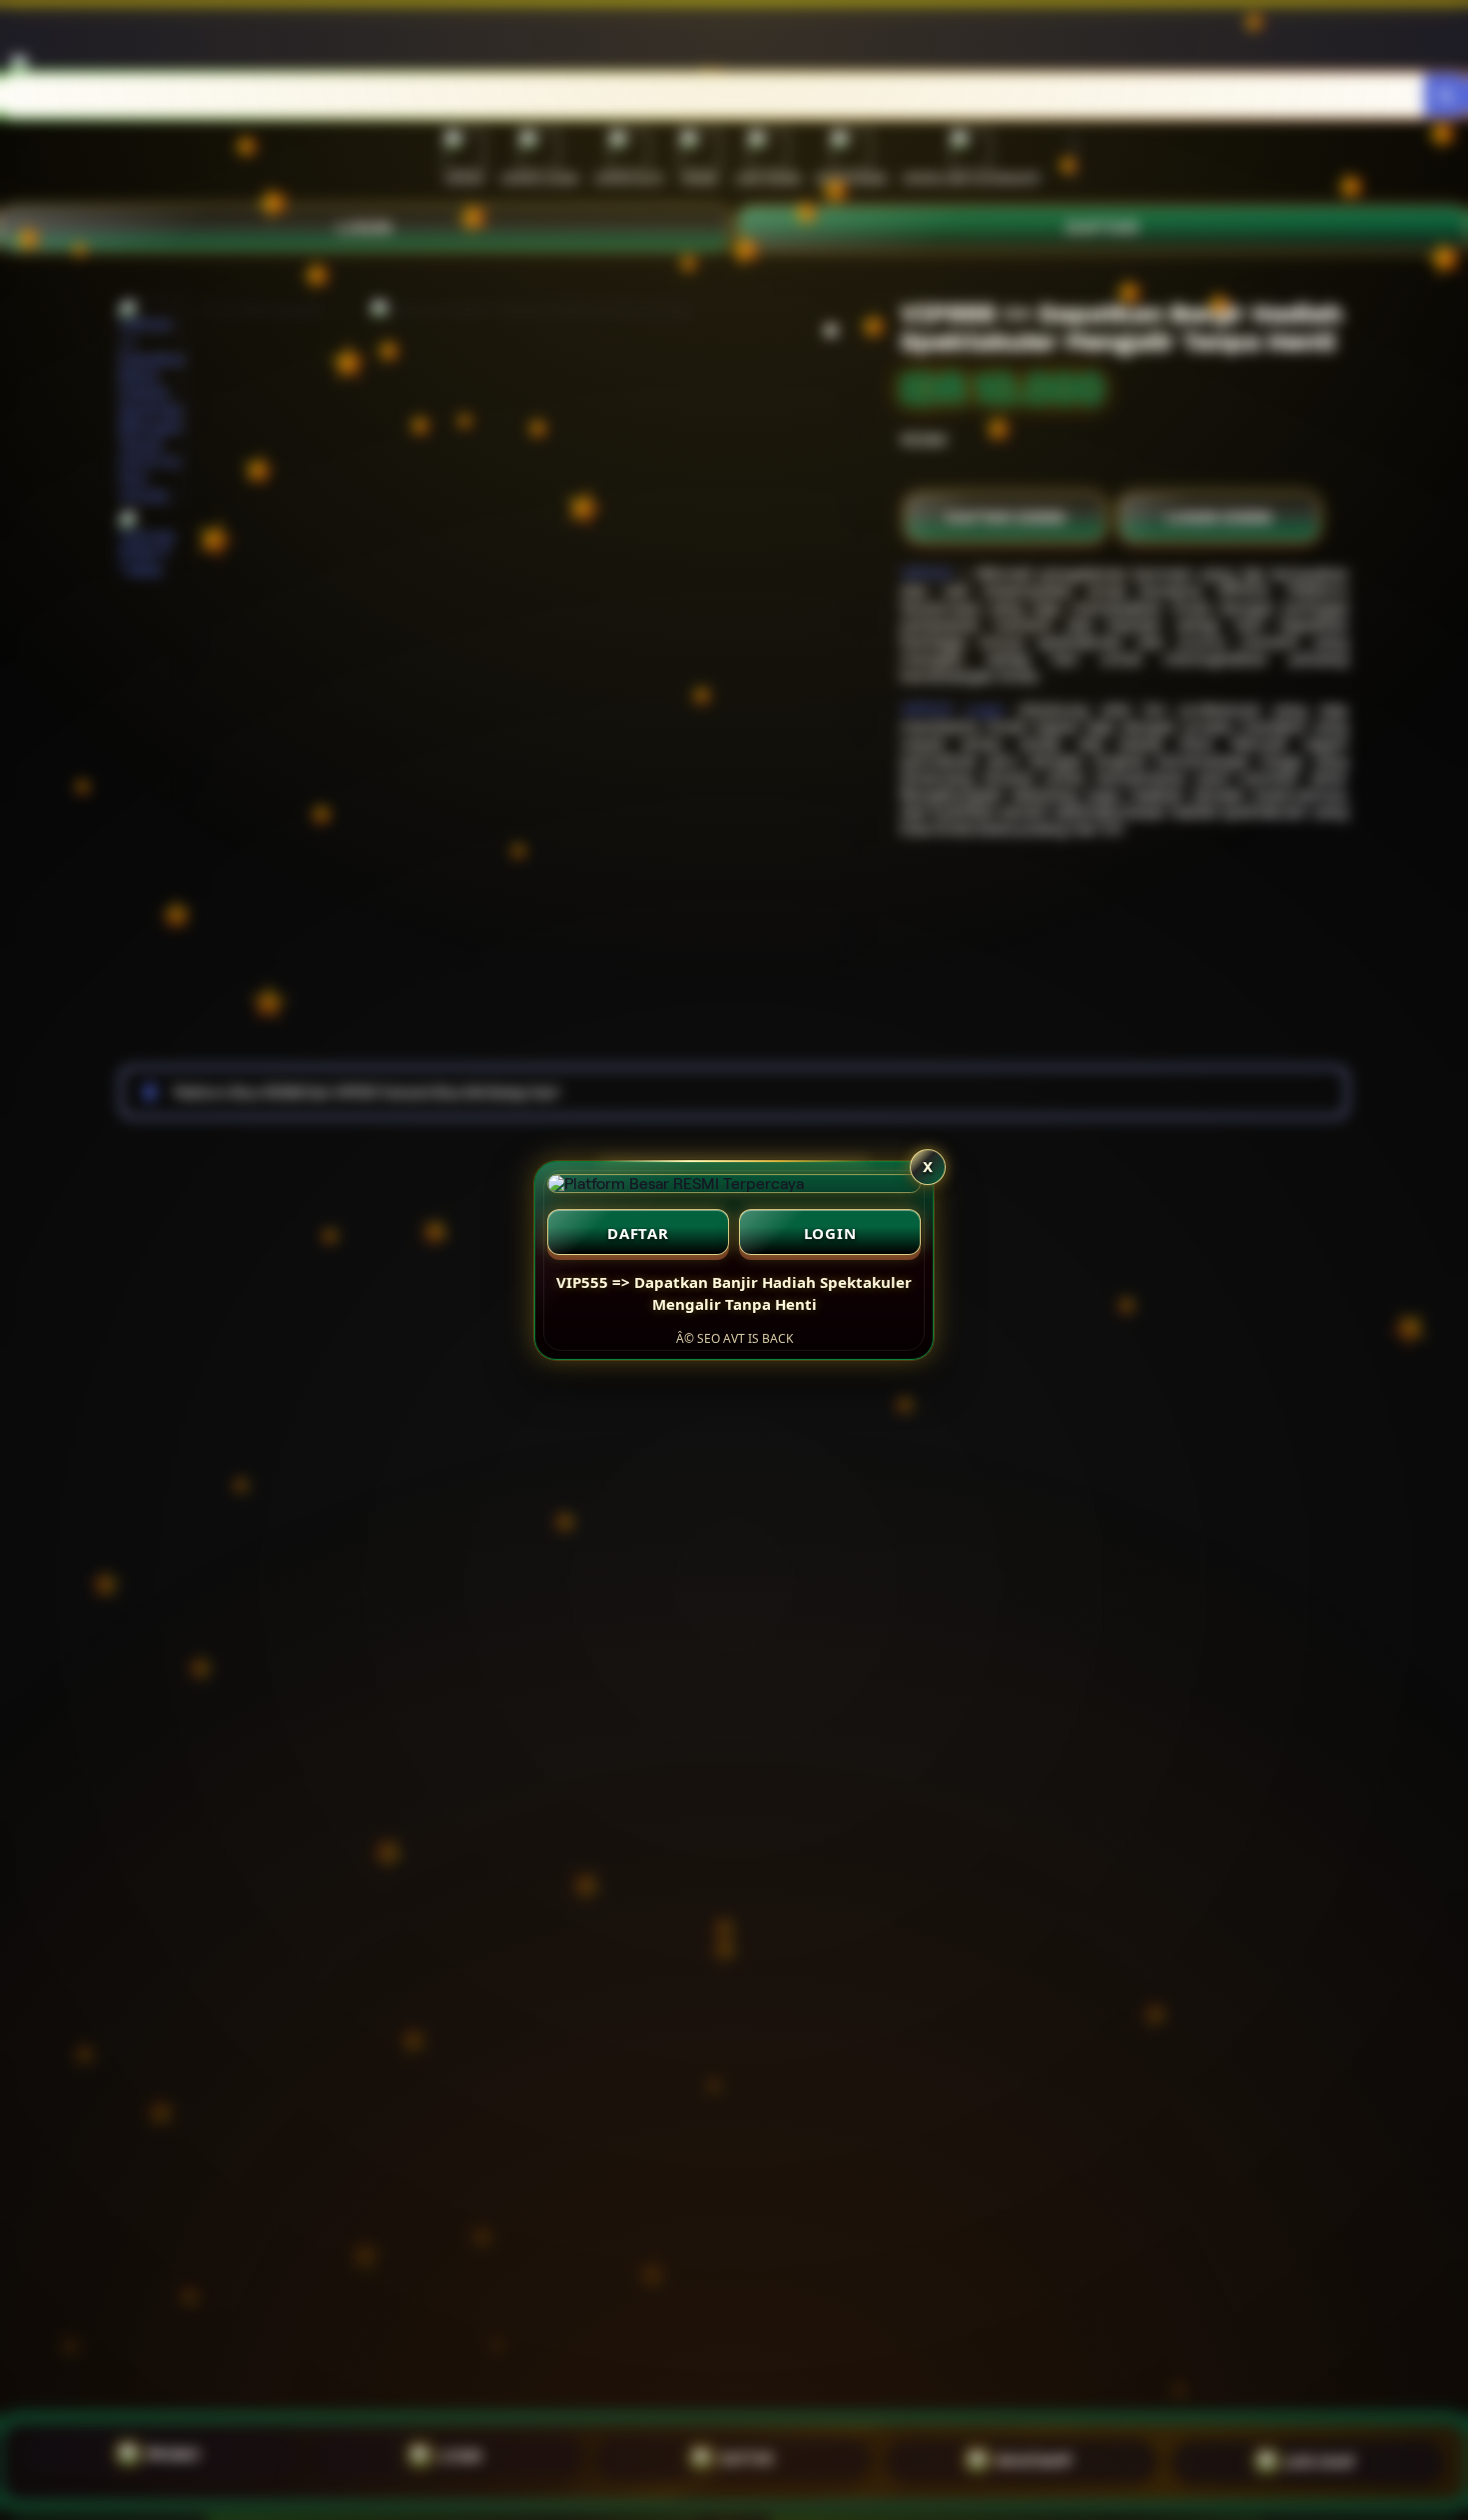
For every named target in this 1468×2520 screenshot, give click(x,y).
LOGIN (830, 1233)
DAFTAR (638, 1233)
